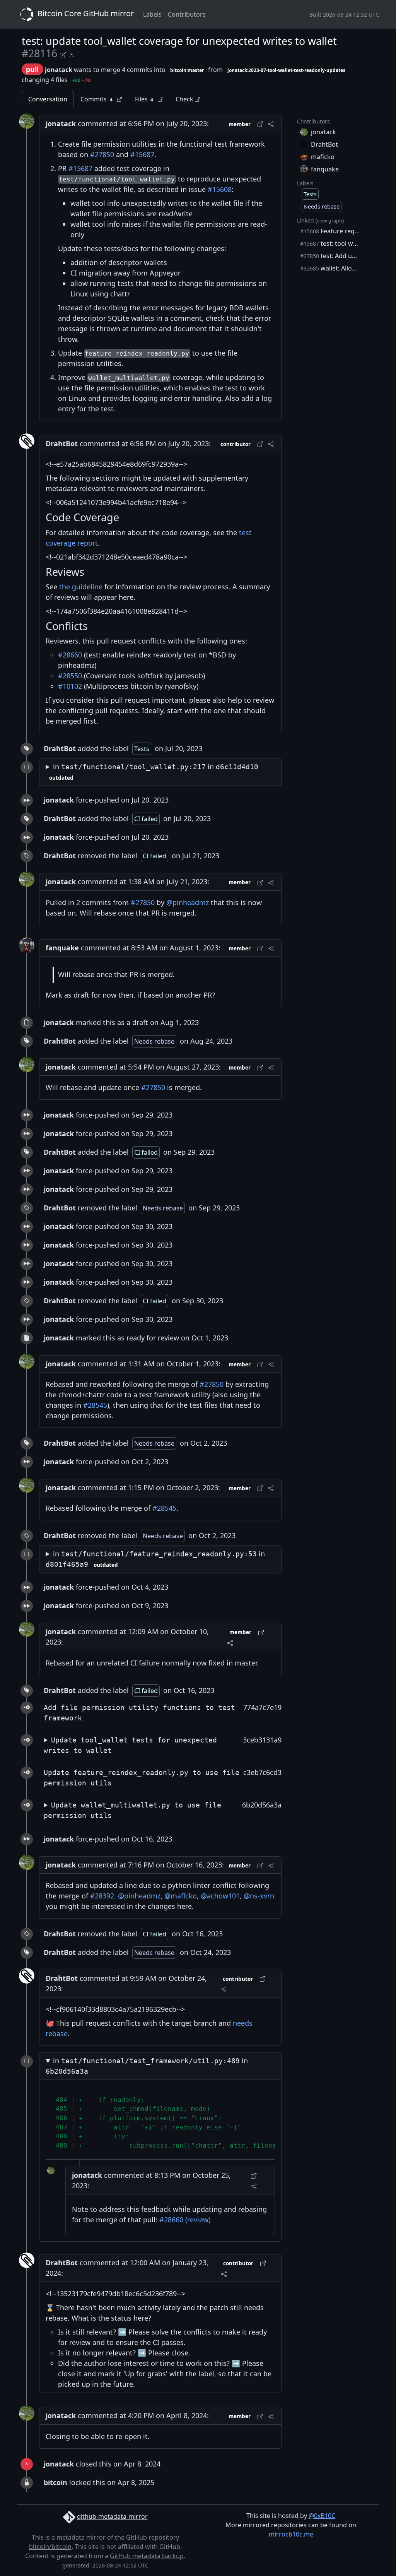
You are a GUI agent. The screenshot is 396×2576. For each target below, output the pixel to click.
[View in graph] (72, 54)
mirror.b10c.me (291, 2534)
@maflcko (181, 1896)
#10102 (70, 686)
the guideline (81, 587)
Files (144, 99)
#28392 (102, 1896)
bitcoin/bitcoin (50, 2547)
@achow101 (220, 1896)
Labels (152, 14)
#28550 (70, 676)
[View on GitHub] (64, 54)
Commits (96, 99)
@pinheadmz (188, 902)
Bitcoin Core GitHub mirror (85, 13)
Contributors (187, 14)
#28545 (95, 1405)
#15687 (142, 154)
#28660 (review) (185, 2220)
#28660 (70, 655)
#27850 (102, 154)
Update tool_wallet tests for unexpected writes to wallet (130, 1745)
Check (185, 99)
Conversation (48, 99)
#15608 (220, 189)
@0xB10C (322, 2516)
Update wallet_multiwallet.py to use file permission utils (132, 1810)
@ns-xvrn (259, 1896)
